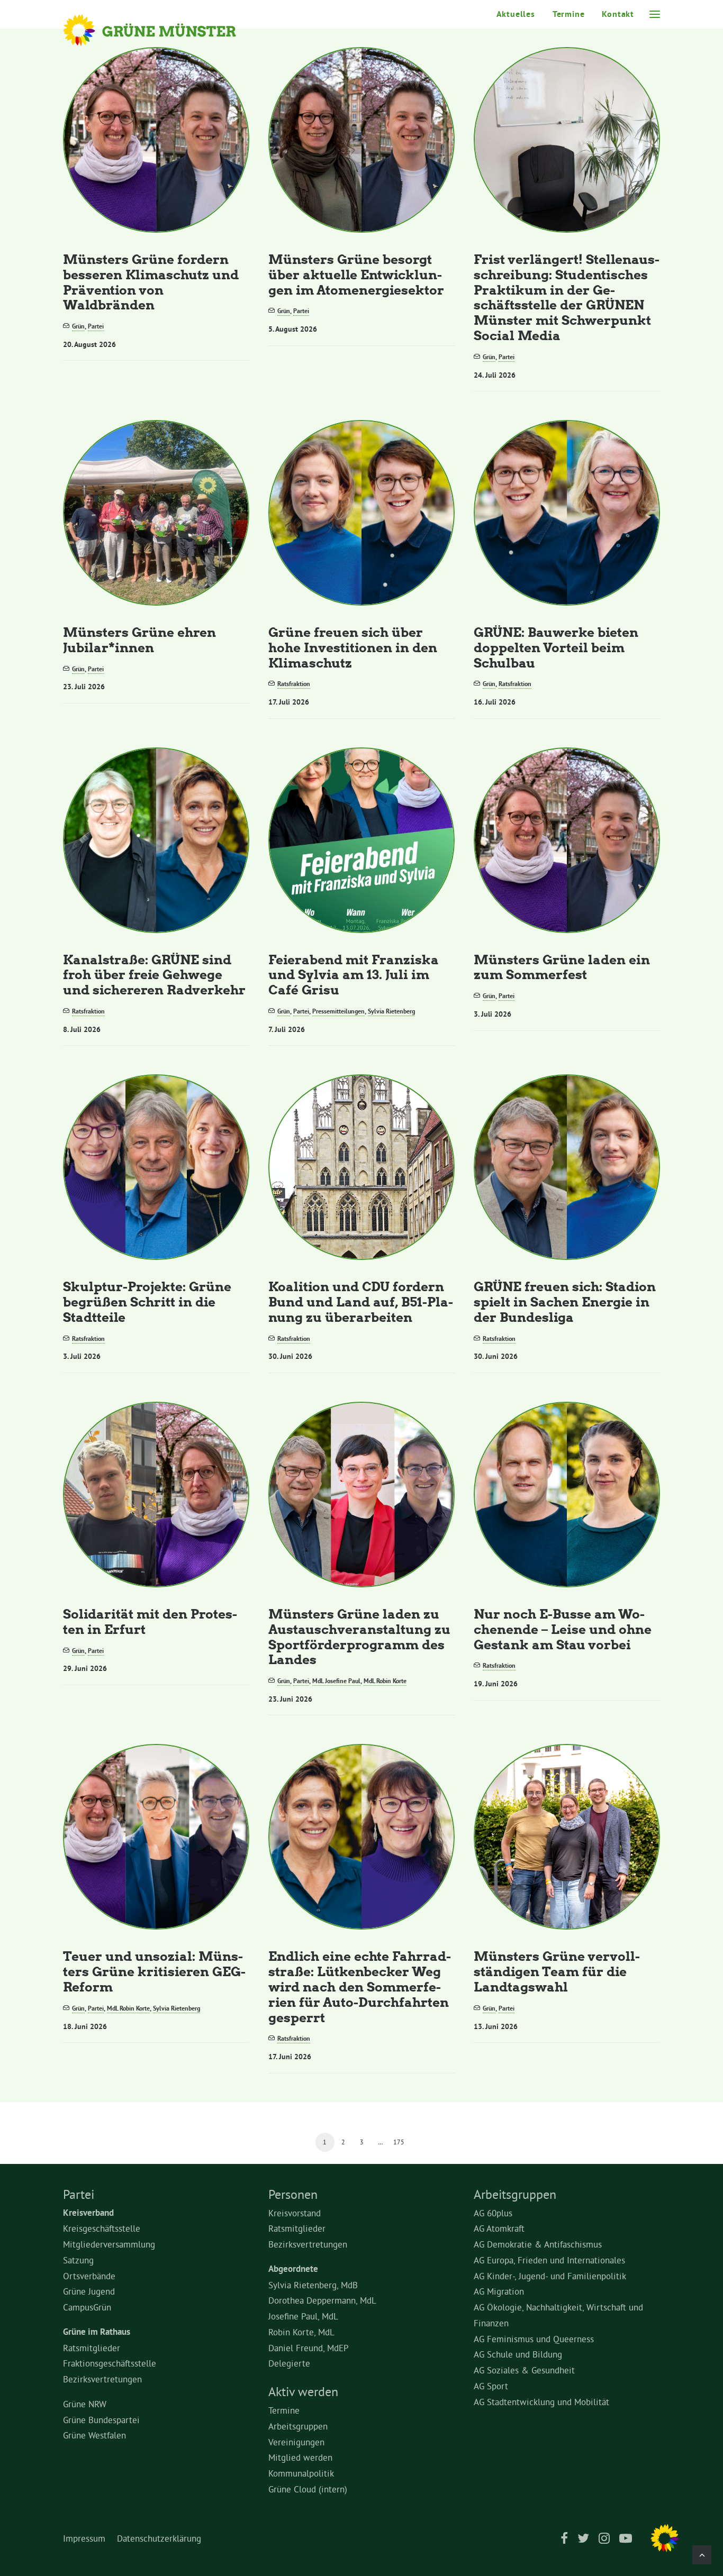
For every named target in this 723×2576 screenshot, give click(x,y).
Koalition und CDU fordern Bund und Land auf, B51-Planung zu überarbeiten (361, 1301)
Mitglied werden (300, 2457)
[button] (655, 14)
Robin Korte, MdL (301, 2332)
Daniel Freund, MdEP (309, 2348)
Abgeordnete (293, 2269)
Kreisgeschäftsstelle (102, 2228)
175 (399, 2142)
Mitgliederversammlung (109, 2244)
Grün (78, 326)
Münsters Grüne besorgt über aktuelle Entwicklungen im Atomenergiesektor (356, 274)
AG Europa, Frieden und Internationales (549, 2260)
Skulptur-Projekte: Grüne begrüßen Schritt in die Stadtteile (147, 1301)
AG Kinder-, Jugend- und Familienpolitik (550, 2276)
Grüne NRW (85, 2404)
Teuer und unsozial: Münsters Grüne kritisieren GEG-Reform (154, 1971)
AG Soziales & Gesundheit (524, 2370)
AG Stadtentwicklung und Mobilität (541, 2402)
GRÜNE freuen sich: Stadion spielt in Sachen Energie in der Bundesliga (565, 1301)
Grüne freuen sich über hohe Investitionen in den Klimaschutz (353, 647)
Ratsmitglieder (92, 2348)
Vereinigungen (296, 2442)
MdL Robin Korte (385, 1681)
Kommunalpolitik (301, 2473)
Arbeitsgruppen (298, 2426)
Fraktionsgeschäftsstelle (110, 2363)
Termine (569, 14)
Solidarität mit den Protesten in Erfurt (150, 1621)
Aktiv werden (303, 2391)
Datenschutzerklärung (159, 2538)
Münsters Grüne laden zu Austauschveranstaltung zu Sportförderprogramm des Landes (359, 1636)
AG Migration (499, 2291)
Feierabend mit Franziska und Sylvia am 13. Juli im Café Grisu (354, 975)
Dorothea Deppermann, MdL (322, 2300)
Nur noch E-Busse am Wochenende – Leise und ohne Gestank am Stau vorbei (563, 1629)
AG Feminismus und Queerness (534, 2339)
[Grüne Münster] (164, 30)
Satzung (78, 2260)
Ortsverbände (89, 2276)
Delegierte (289, 2363)
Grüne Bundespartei (101, 2420)
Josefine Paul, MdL (303, 2316)
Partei (96, 326)
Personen (293, 2194)
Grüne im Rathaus (97, 2332)
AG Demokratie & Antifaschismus (538, 2244)
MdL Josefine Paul (336, 1681)
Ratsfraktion (294, 684)
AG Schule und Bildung (518, 2354)
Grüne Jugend (89, 2291)
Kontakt (618, 14)
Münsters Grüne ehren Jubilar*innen (139, 640)
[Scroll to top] (702, 2552)
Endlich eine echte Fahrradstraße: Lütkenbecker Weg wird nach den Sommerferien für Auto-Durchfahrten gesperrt (360, 1986)
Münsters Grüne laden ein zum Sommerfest (562, 967)
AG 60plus (493, 2213)
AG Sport (491, 2386)
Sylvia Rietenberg (391, 1011)
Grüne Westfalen (94, 2435)
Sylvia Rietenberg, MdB (313, 2285)
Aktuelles (516, 14)
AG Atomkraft (499, 2228)
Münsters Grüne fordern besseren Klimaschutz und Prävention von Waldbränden (151, 282)
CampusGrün (87, 2307)
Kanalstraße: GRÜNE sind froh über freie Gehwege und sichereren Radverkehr (154, 975)
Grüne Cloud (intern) (308, 2489)
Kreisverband (88, 2213)
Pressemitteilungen (338, 1011)
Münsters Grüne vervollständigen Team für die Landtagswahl (557, 1971)
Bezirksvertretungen (102, 2379)
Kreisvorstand (295, 2213)
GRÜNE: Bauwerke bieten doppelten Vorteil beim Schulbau (556, 647)
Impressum (84, 2538)
